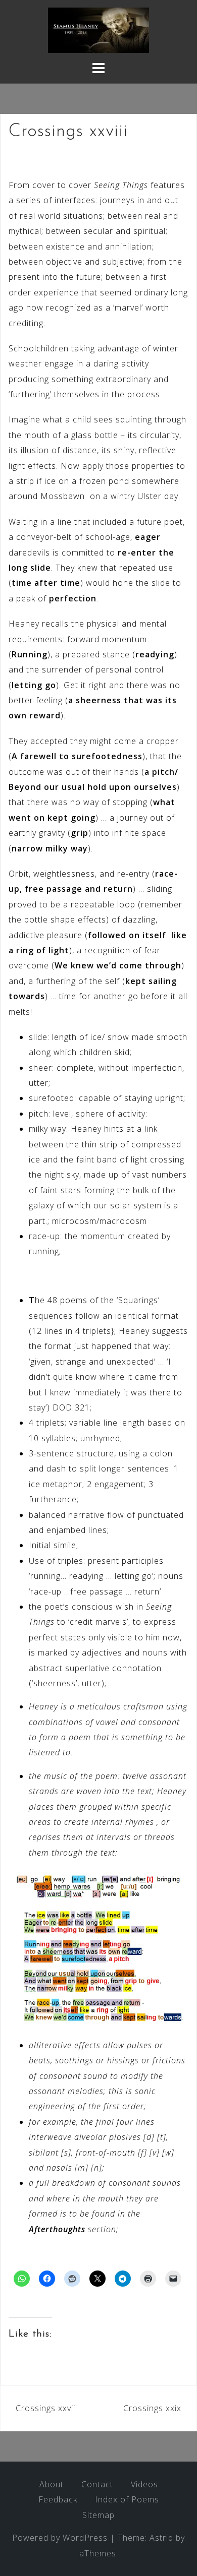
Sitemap (98, 2515)
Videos (144, 2484)
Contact (97, 2484)
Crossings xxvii (45, 2408)
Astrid (161, 2538)
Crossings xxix (152, 2408)
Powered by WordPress (60, 2538)
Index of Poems (127, 2499)
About (52, 2484)
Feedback (58, 2499)
